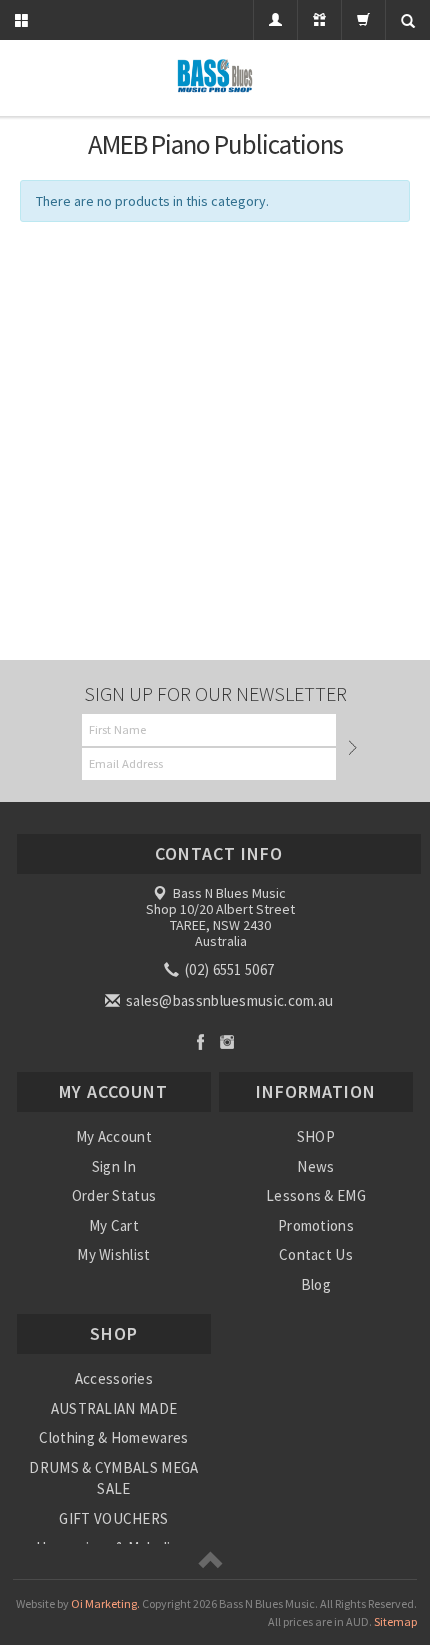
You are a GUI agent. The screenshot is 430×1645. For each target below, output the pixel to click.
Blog (316, 1284)
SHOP (316, 1136)
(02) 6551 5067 (228, 969)
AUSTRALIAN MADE (114, 1408)
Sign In (114, 1166)
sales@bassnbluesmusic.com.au (228, 1000)
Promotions (316, 1225)
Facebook (200, 1041)
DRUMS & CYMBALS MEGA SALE (113, 1478)
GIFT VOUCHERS (113, 1518)
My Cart (114, 1225)
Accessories (114, 1378)
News (315, 1166)
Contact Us (316, 1254)
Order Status (114, 1195)
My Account (114, 1136)
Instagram (227, 1041)
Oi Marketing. (105, 1603)
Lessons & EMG (316, 1195)
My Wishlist (113, 1254)
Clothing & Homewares (113, 1437)
